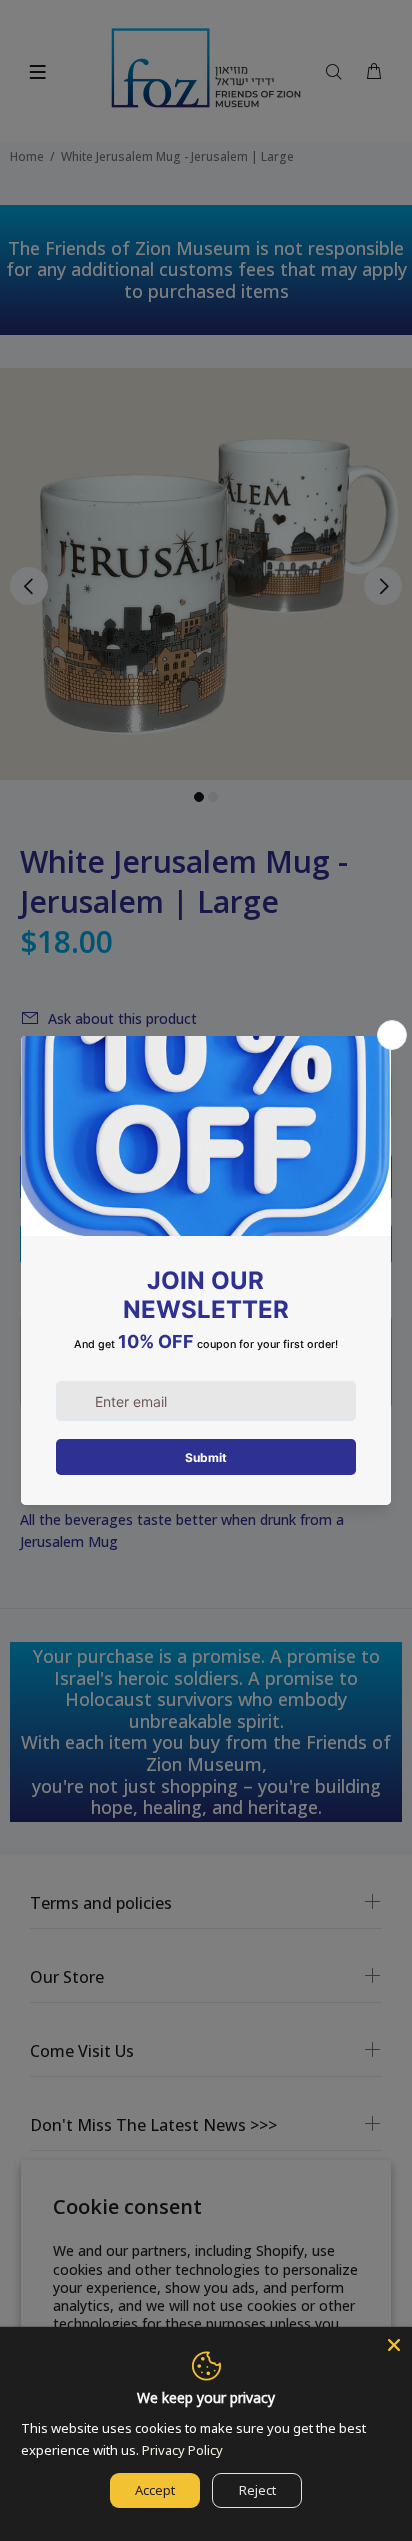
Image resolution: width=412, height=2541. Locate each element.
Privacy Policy (182, 2450)
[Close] (394, 2345)
